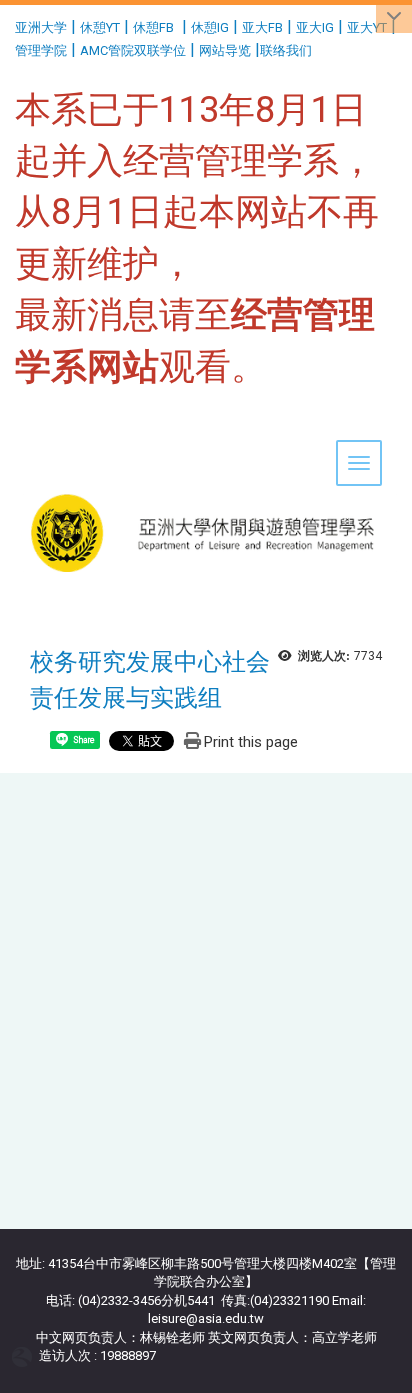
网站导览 (225, 50)
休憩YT (100, 27)
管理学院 (41, 50)
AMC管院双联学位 (133, 50)
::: (7, 24)
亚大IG (315, 27)
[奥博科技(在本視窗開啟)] (25, 1356)
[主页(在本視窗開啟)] (206, 471)
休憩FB (153, 27)
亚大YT (367, 27)
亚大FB (262, 27)
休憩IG (210, 27)
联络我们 (287, 50)
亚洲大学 (41, 27)
